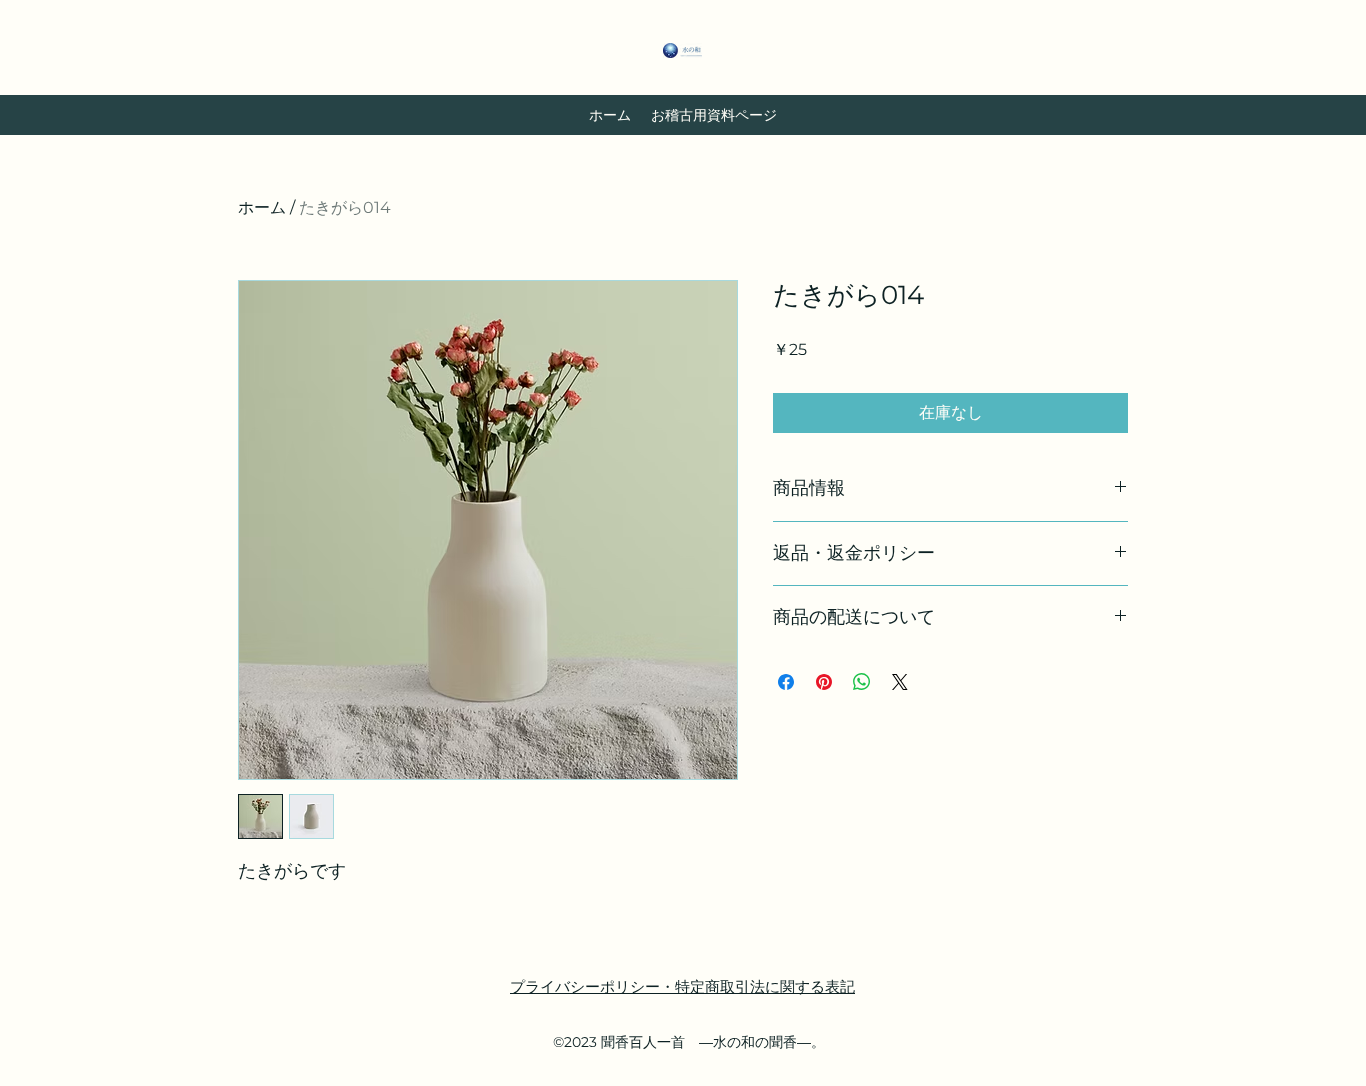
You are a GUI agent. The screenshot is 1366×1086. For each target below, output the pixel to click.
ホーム (262, 207)
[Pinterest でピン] (824, 682)
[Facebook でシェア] (786, 682)
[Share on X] (900, 682)
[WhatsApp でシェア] (862, 682)
